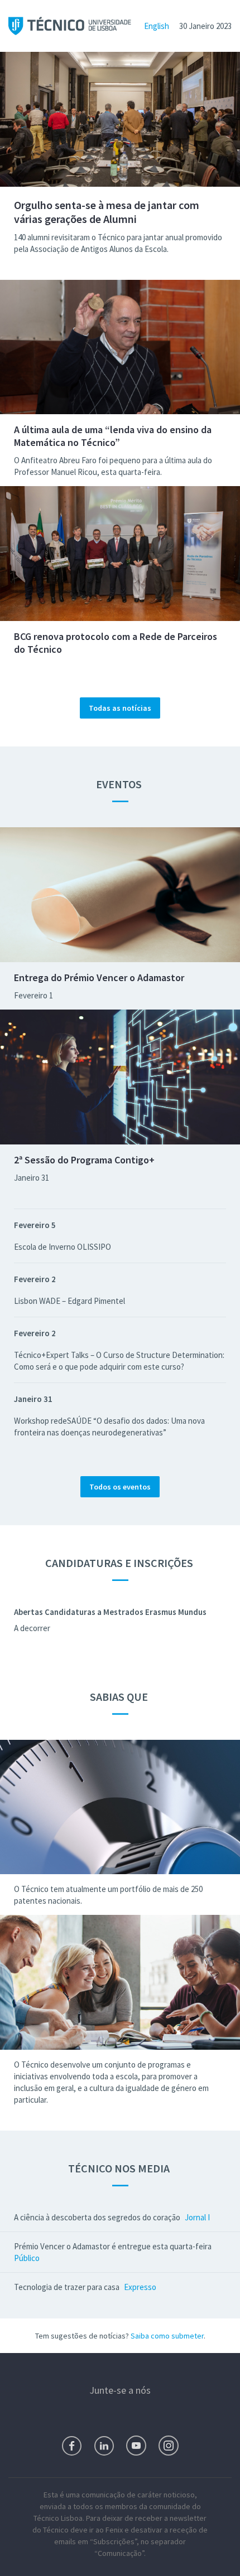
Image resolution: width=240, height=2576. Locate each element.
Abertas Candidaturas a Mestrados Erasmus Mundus (110, 1612)
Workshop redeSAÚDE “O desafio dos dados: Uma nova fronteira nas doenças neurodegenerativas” (109, 1427)
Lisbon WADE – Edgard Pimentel (69, 1301)
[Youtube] (136, 2446)
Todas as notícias (120, 708)
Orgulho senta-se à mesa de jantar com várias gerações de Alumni (107, 212)
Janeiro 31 (32, 1178)
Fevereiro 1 (33, 995)
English (157, 26)
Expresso (140, 2287)
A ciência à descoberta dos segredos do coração (97, 2217)
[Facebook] (72, 2446)
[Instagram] (169, 2446)
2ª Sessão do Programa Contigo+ (84, 1160)
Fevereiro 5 (35, 1225)
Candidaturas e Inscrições (120, 1563)
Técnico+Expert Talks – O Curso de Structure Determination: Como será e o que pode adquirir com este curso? (119, 1361)
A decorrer (32, 1628)
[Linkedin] (104, 2446)
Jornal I (197, 2217)
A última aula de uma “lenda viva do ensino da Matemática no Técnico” (113, 436)
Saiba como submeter (167, 2336)
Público (27, 2258)
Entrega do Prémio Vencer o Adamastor (99, 977)
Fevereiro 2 (35, 1279)
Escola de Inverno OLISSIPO (63, 1247)
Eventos (120, 784)
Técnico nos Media (120, 2168)
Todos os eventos (120, 1487)
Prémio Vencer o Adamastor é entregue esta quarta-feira (113, 2246)
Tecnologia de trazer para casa (67, 2287)
